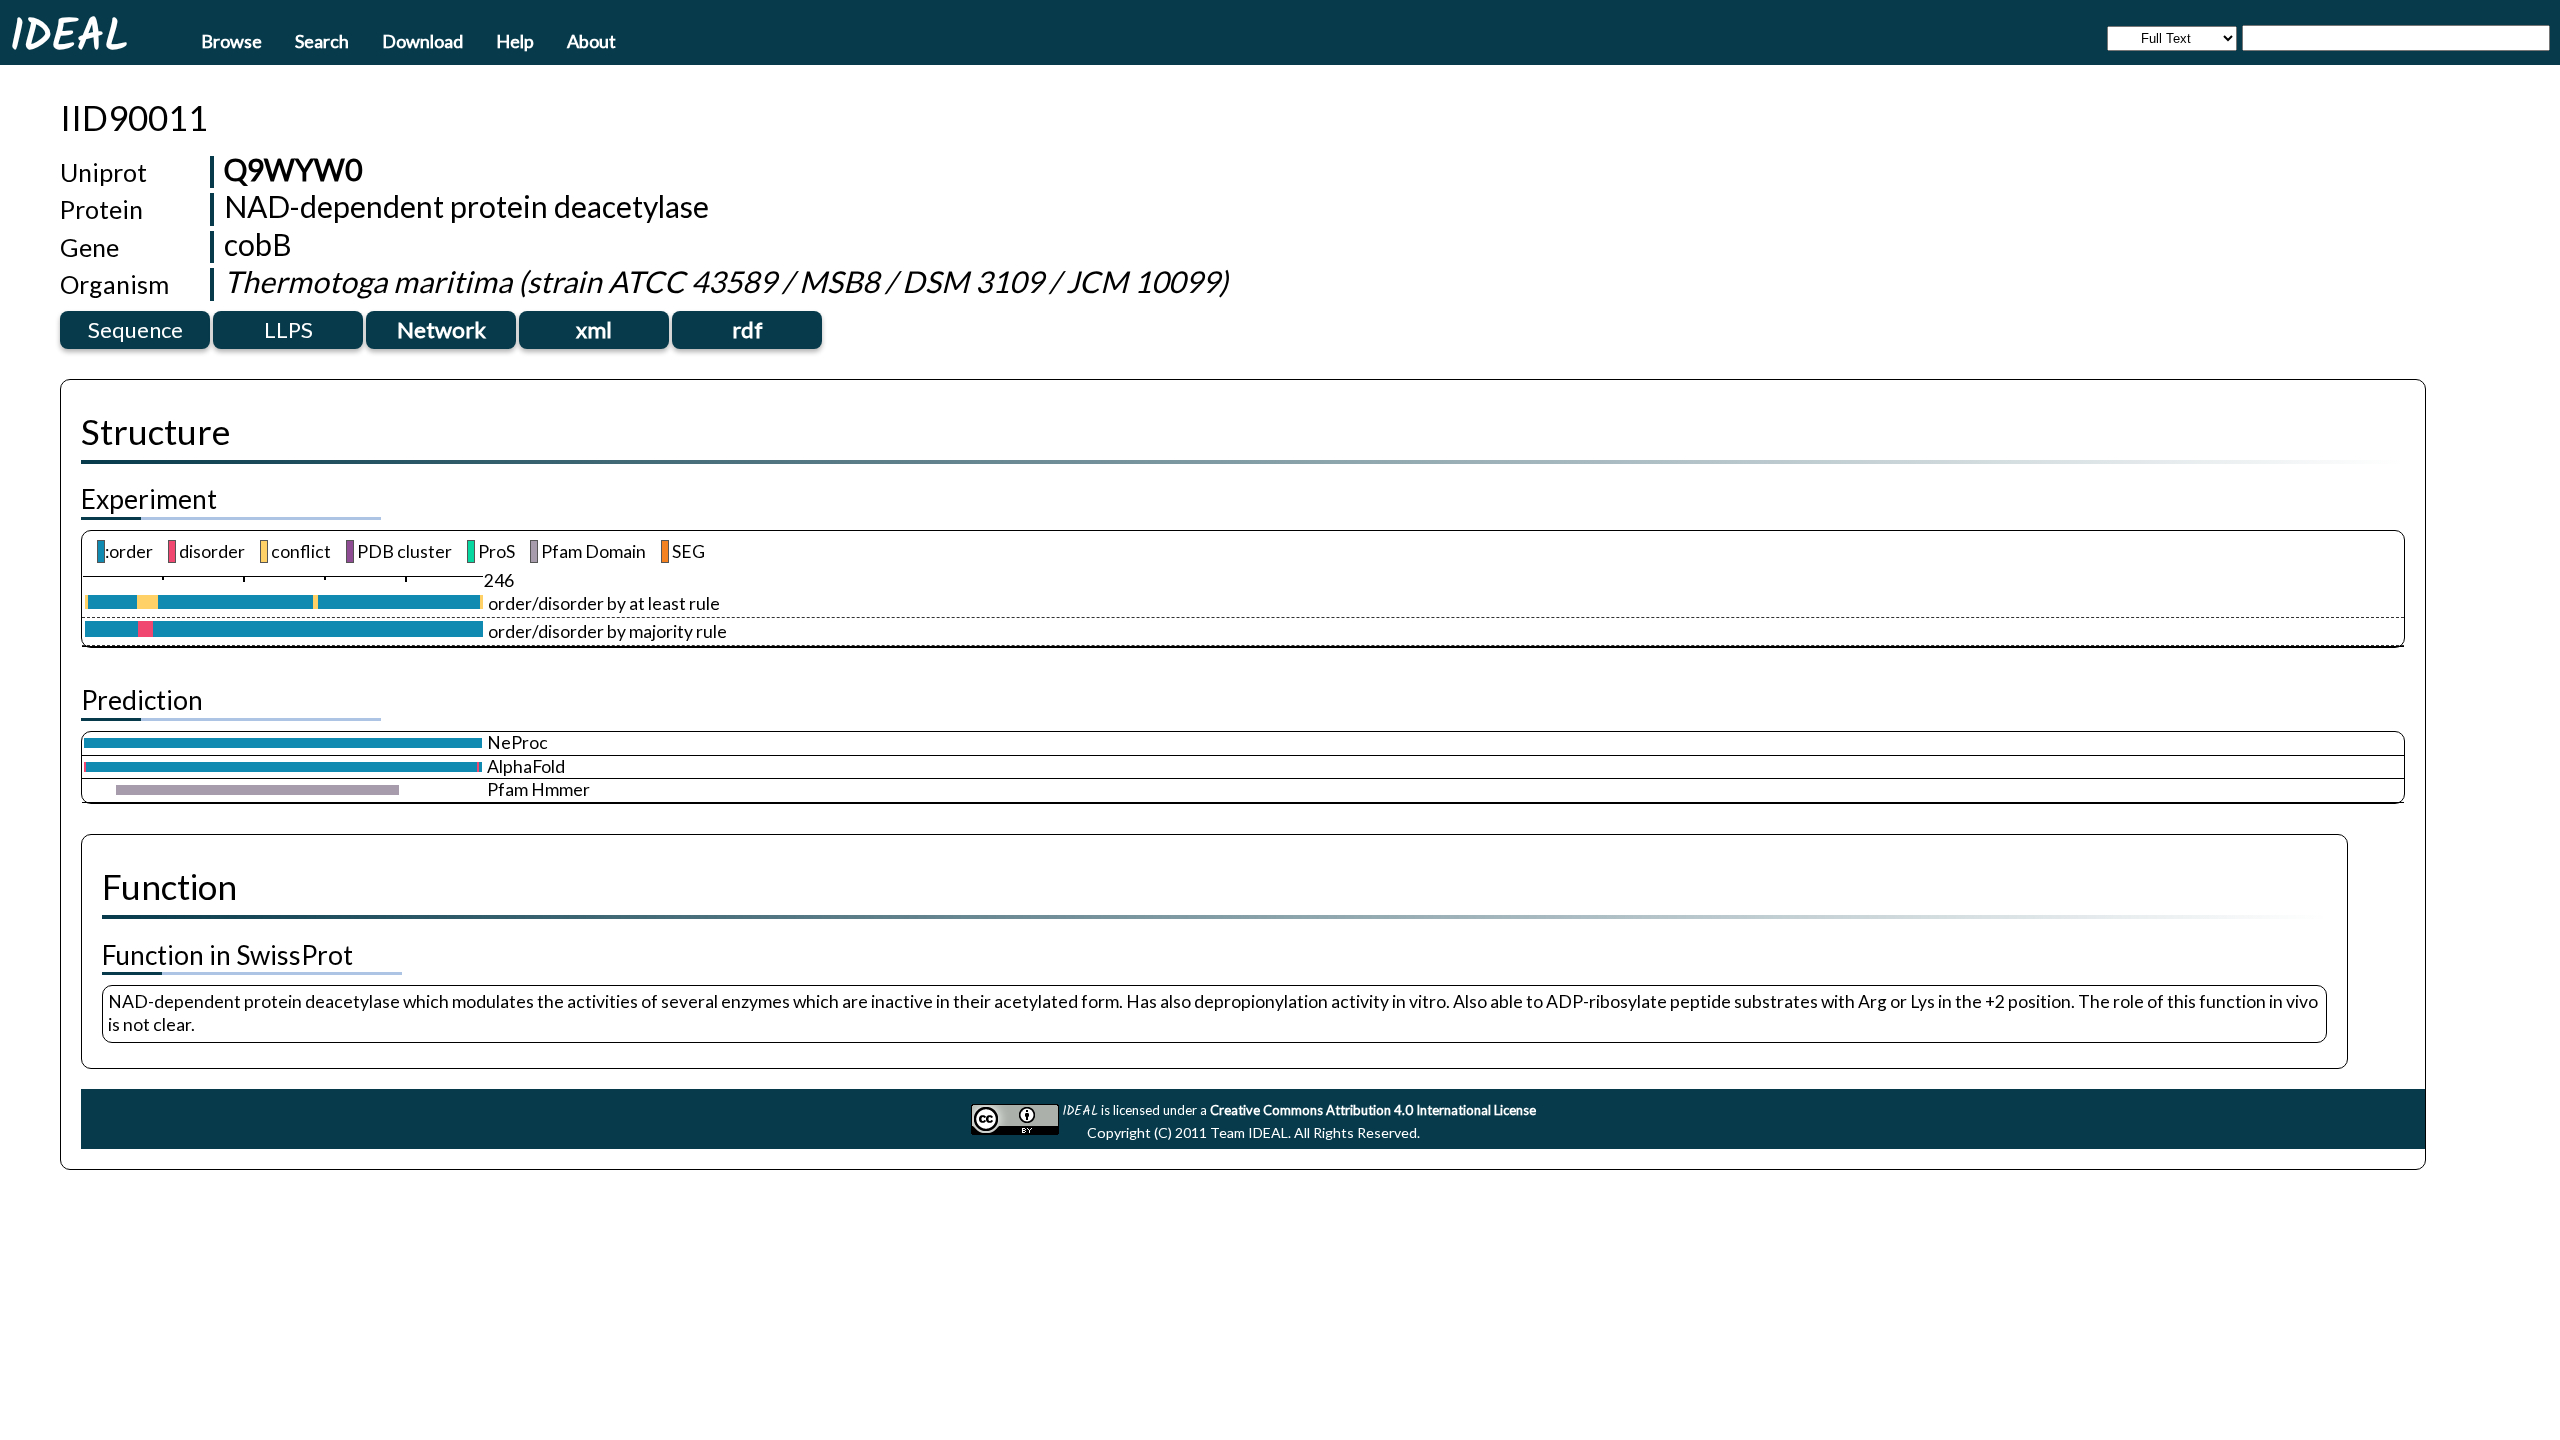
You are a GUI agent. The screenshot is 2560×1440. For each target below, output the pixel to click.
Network (441, 329)
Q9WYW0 (293, 169)
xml (594, 329)
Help (515, 40)
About (591, 40)
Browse (231, 40)
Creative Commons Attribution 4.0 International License (1373, 1110)
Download (422, 40)
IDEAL (69, 35)
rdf (747, 329)
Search (322, 40)
